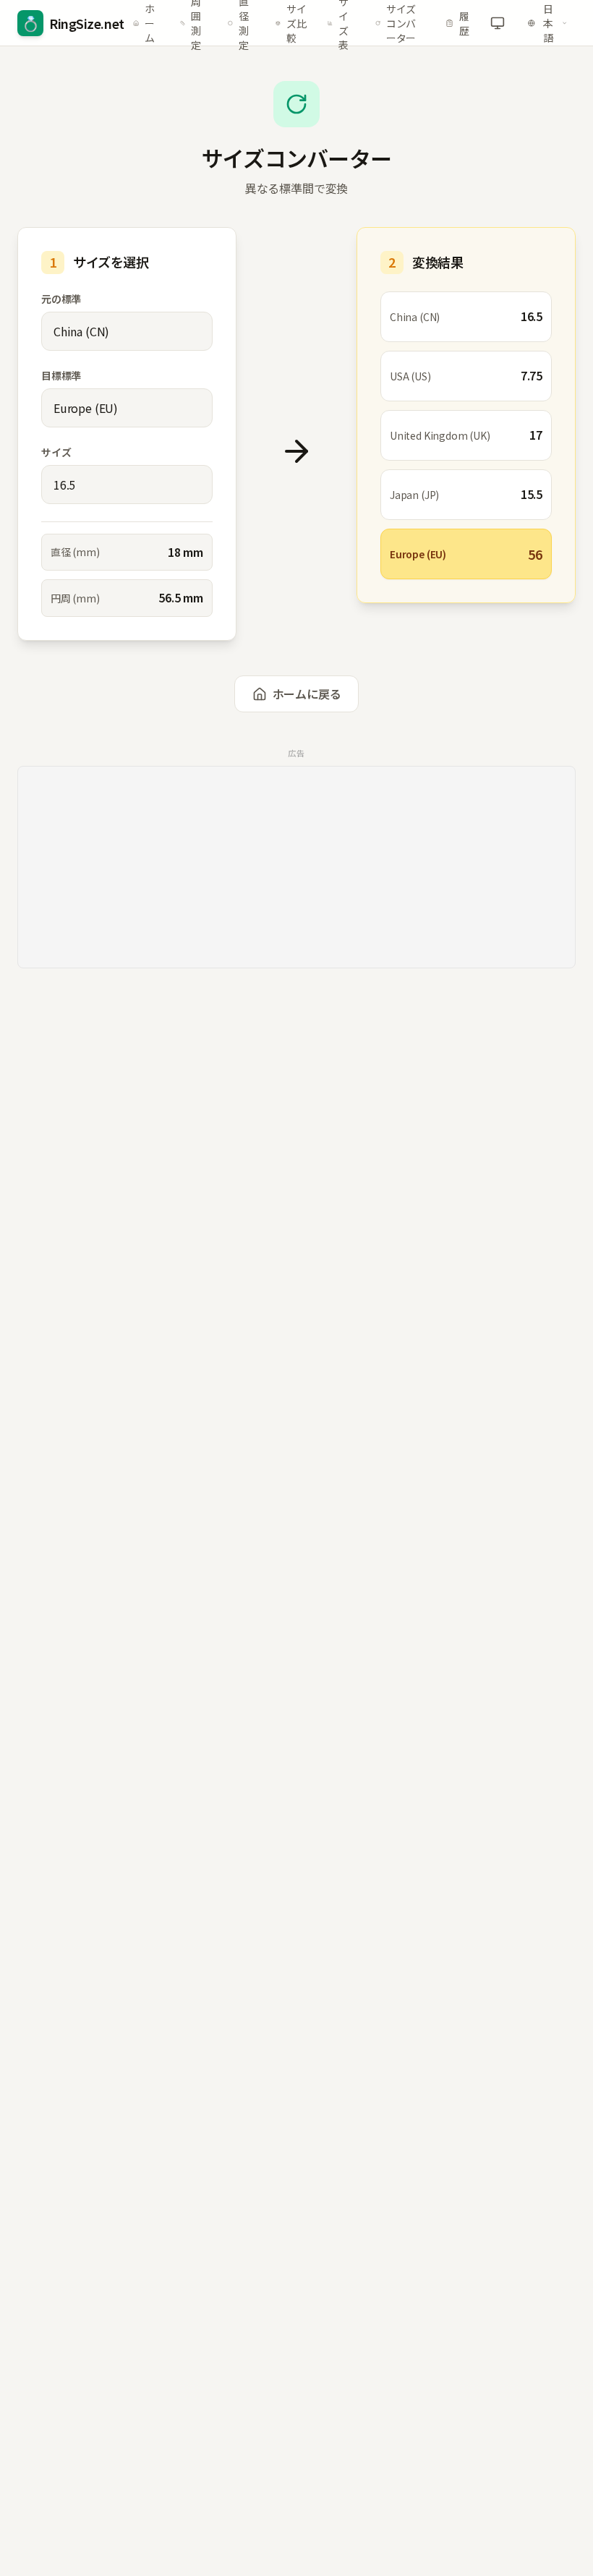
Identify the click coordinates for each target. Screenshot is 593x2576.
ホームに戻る (307, 694)
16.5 (532, 316)
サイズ (56, 452)
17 (536, 435)
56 (535, 554)
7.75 (532, 375)
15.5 (532, 494)
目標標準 (61, 375)
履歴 (464, 23)
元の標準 (61, 299)
